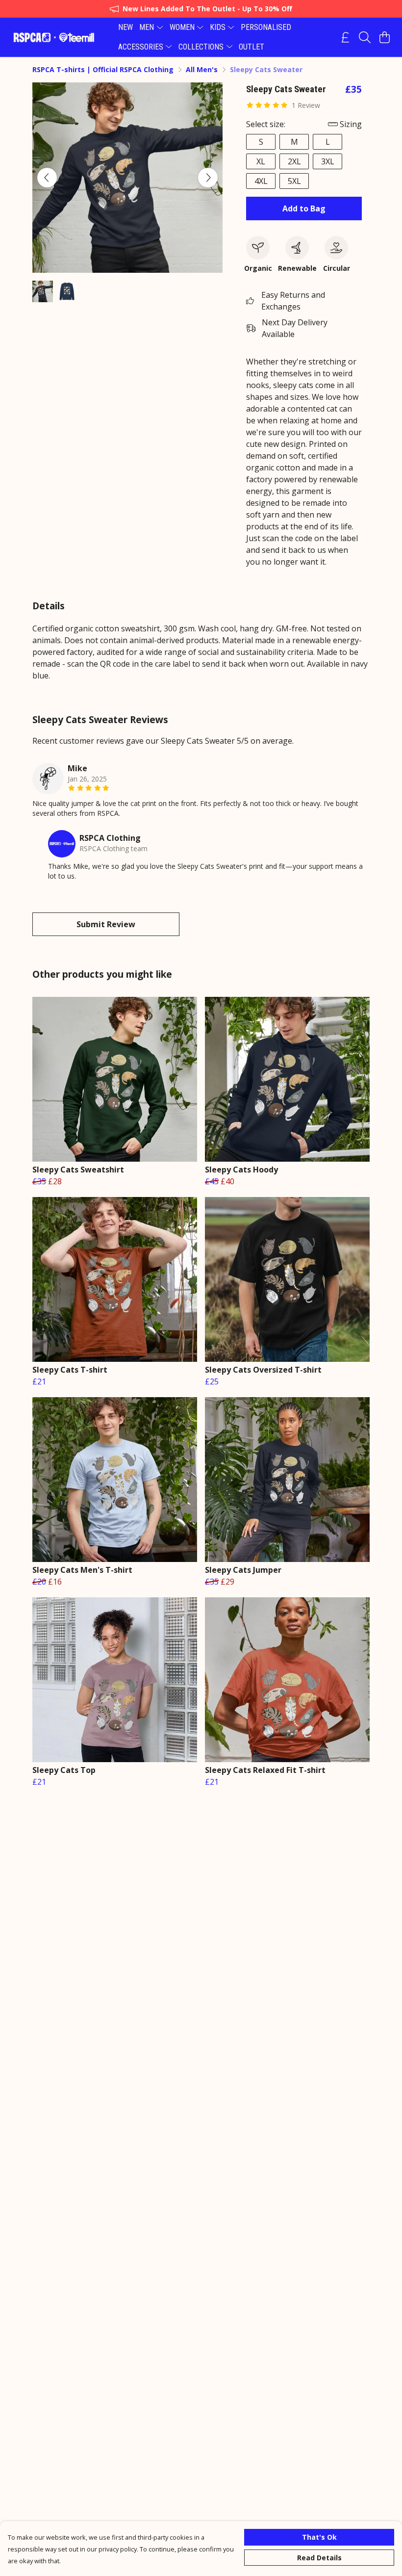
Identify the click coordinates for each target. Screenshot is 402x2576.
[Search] (365, 37)
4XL (261, 181)
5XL (294, 181)
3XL (328, 161)
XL (261, 161)
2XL (294, 161)
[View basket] (384, 37)
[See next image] (208, 178)
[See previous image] (47, 178)
